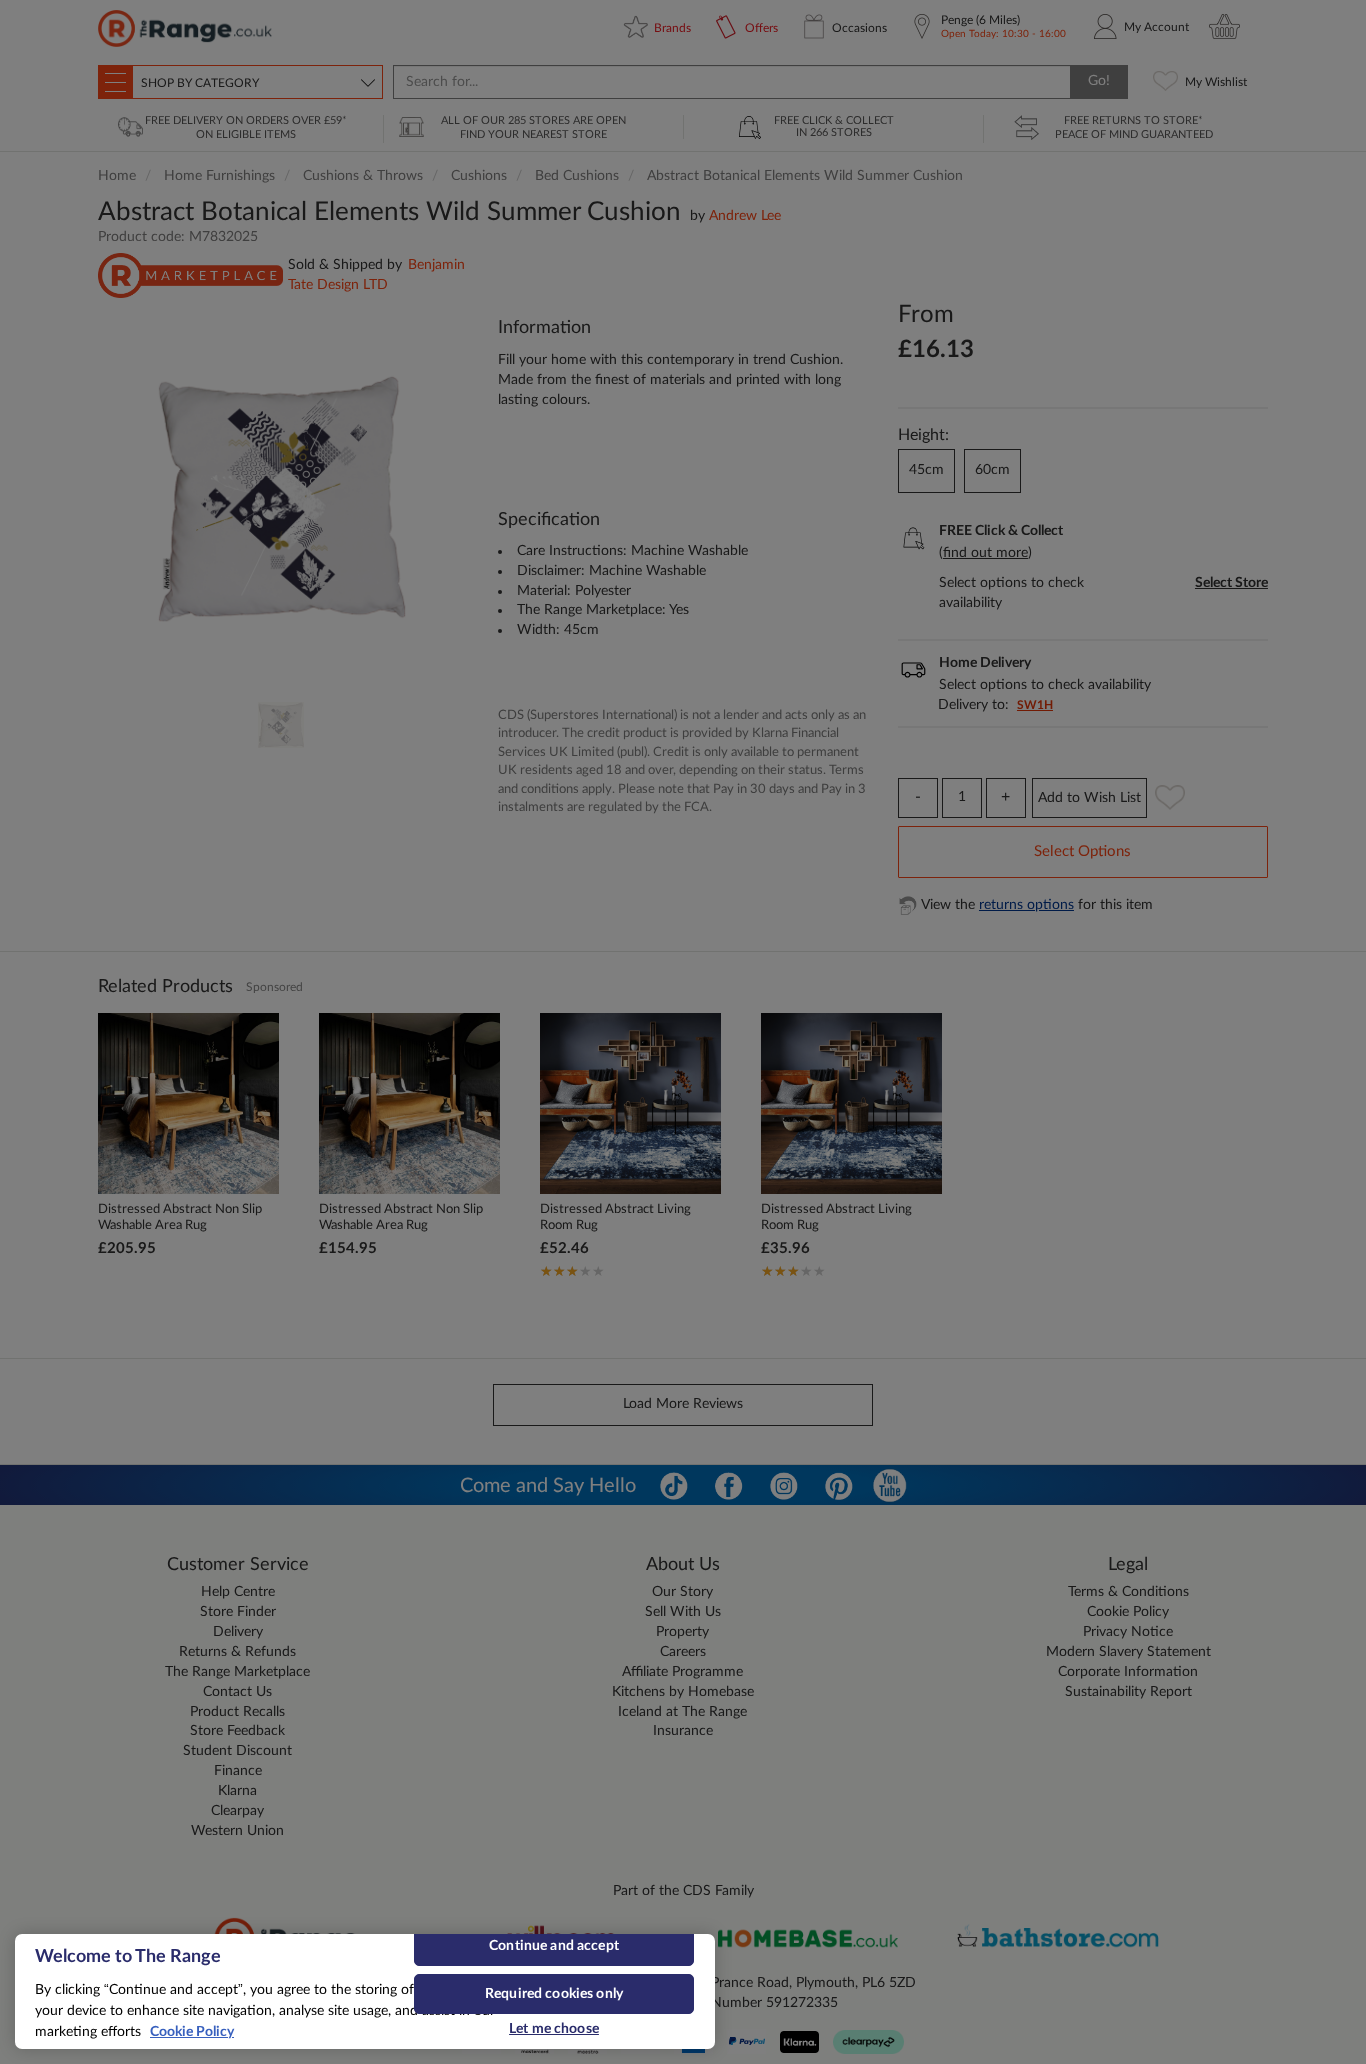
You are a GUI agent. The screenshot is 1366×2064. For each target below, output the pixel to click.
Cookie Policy (192, 2032)
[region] (365, 1991)
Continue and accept (554, 1946)
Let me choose (554, 2029)
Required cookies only (554, 1994)
